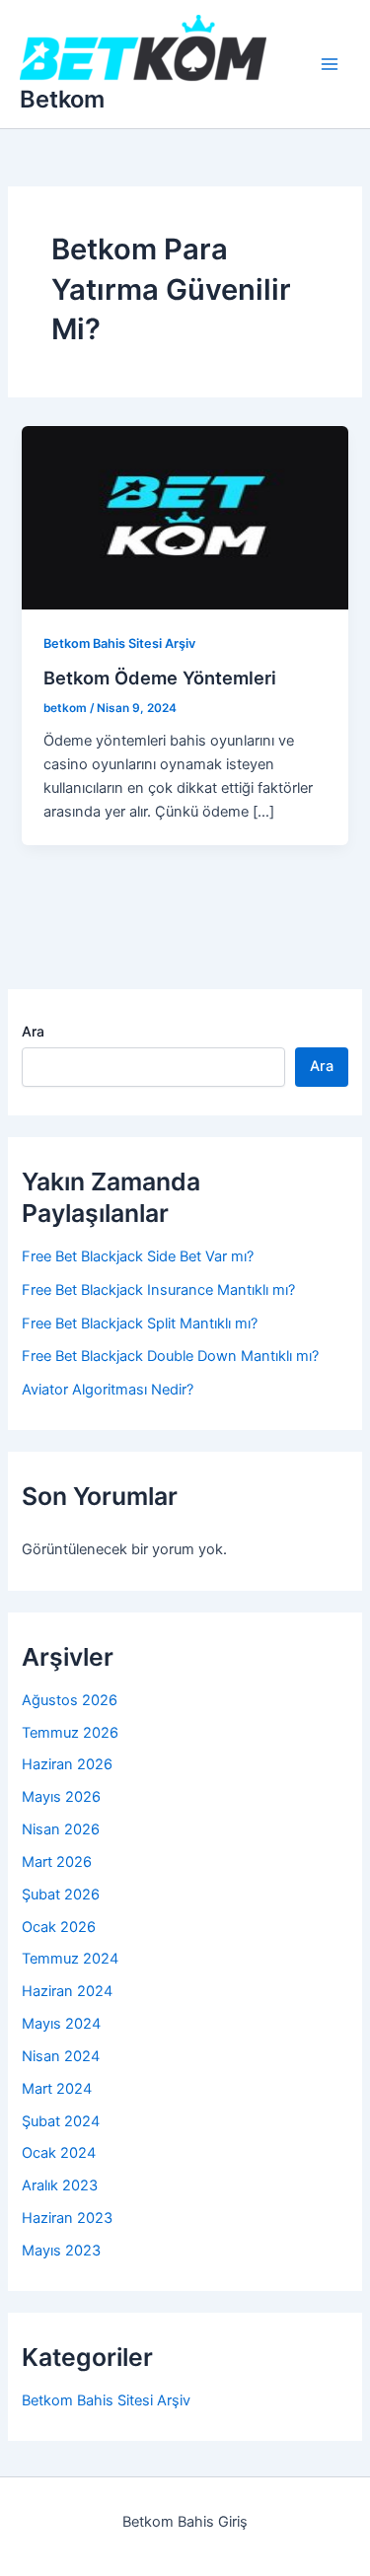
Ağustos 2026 (70, 1700)
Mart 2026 (57, 1862)
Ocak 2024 (59, 2153)
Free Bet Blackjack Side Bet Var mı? (138, 1256)
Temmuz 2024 (70, 1959)
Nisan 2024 (61, 2056)
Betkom (62, 99)
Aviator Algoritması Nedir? (108, 1390)
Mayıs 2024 (61, 2024)
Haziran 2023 (67, 2218)
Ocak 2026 (59, 1927)
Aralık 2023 (60, 2185)
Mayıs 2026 (61, 1797)
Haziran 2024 (67, 1991)
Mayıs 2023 (61, 2251)
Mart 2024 (57, 2089)
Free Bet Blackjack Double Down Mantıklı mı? (170, 1356)
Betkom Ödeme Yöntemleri (160, 678)
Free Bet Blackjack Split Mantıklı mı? (140, 1324)
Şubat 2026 (61, 1895)
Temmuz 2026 (70, 1733)
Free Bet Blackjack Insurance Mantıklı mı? (158, 1290)
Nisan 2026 (61, 1829)
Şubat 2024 (61, 2121)
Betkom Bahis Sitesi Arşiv (119, 644)
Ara (33, 1031)
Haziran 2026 (67, 1764)
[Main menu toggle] (330, 64)
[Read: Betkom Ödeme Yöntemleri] (185, 517)
